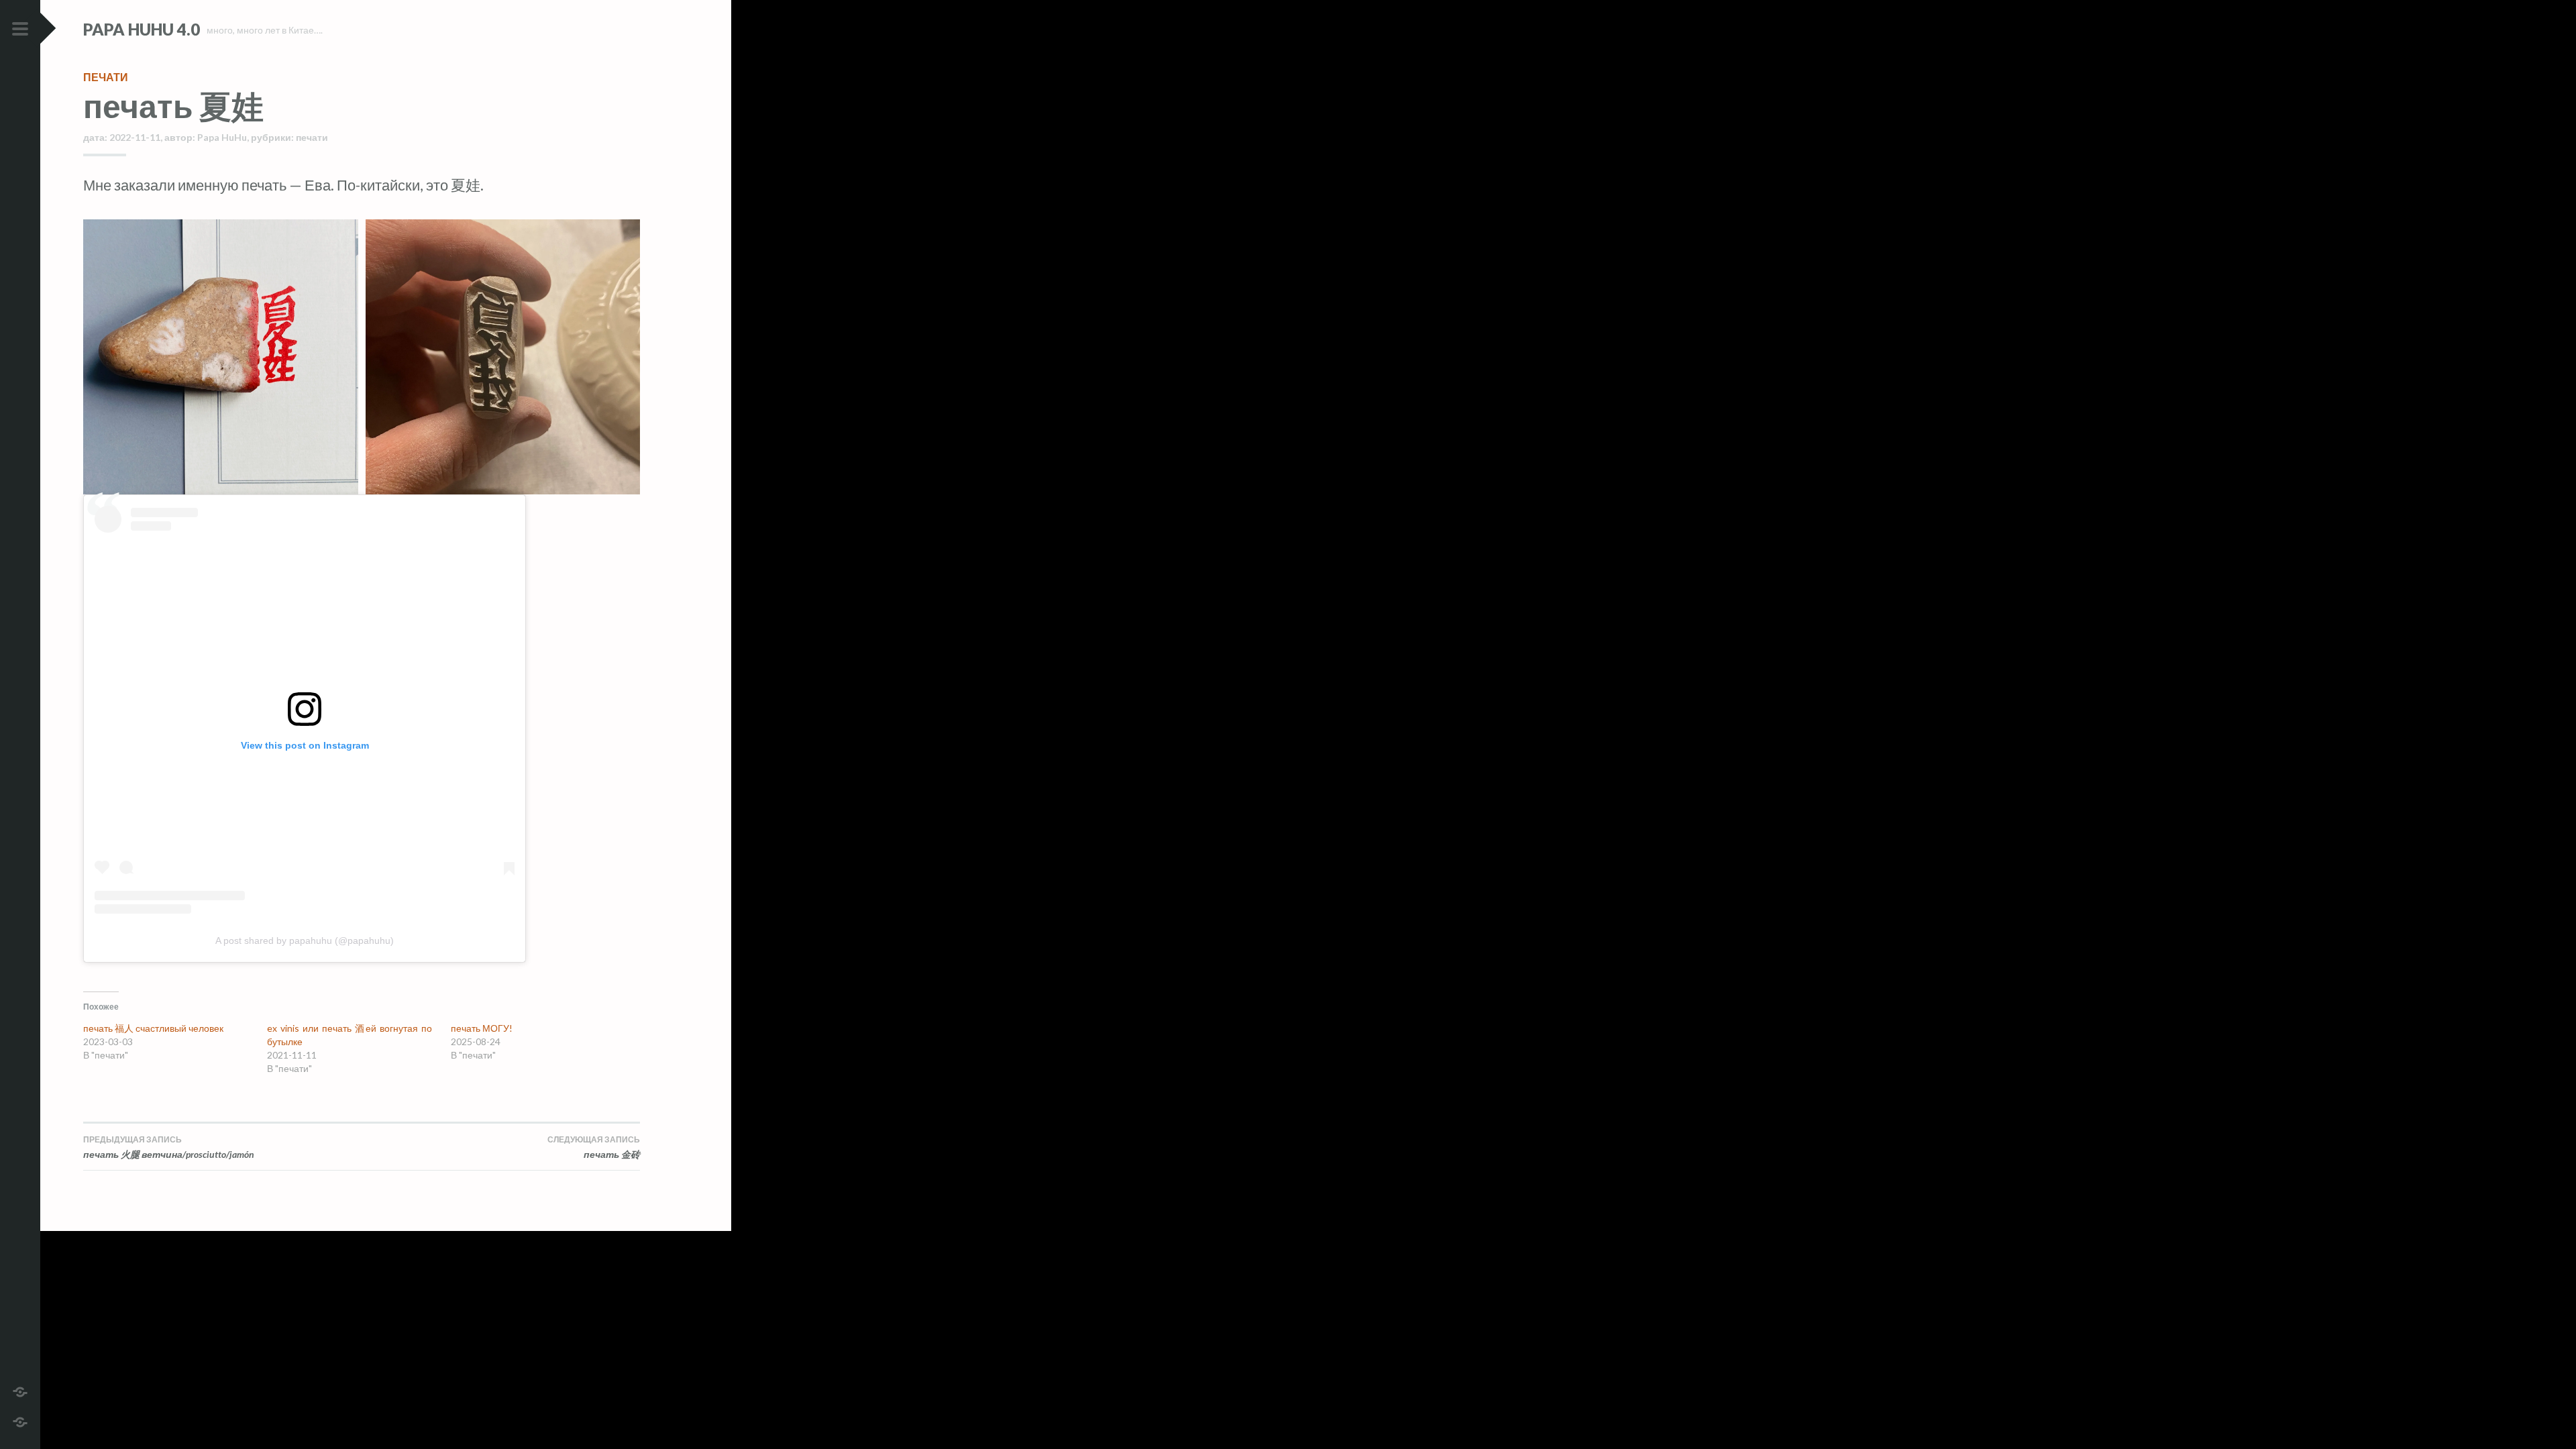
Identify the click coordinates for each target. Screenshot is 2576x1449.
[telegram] (20, 1390)
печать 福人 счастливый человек (153, 1028)
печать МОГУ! (482, 1028)
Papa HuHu (222, 137)
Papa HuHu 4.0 (142, 29)
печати (106, 77)
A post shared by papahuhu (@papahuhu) (305, 941)
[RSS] (20, 1420)
